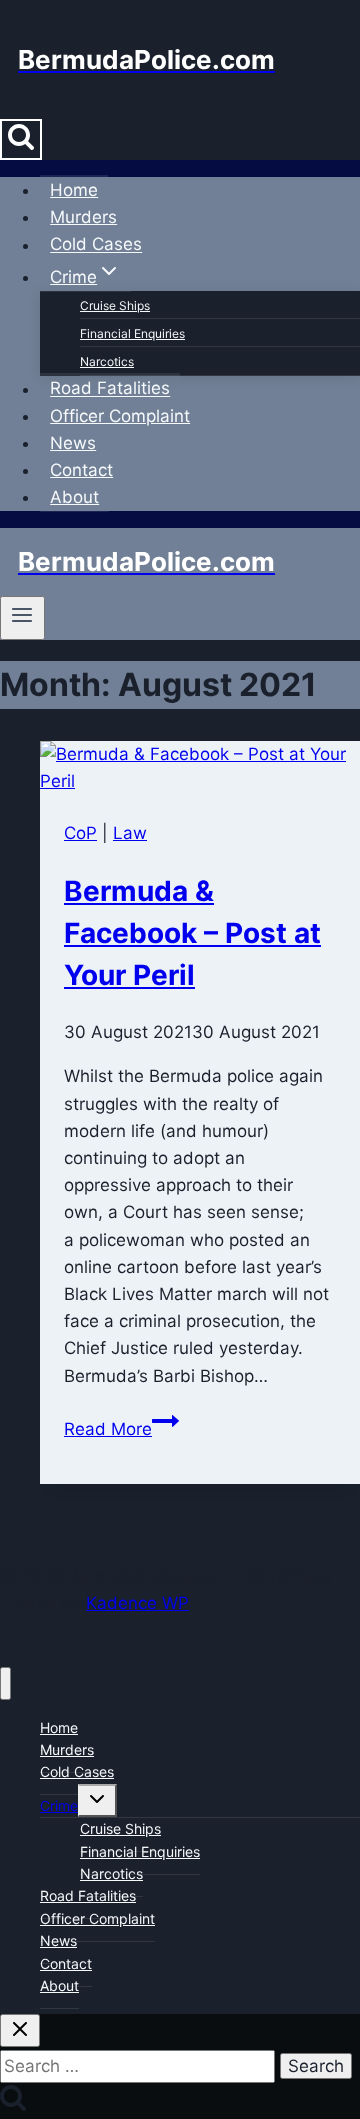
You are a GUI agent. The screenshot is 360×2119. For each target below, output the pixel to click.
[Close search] (20, 2030)
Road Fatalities (110, 389)
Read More (121, 1429)
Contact (81, 470)
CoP (80, 833)
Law (130, 833)
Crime (59, 1805)
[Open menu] (22, 618)
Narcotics (107, 361)
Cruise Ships (115, 305)
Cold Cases (96, 245)
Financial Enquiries (132, 333)
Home (74, 190)
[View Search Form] (21, 139)
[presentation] (200, 768)
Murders (83, 217)
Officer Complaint (120, 416)
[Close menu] (5, 1683)
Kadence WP (137, 1603)
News (73, 443)
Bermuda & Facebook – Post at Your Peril (192, 933)
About (74, 497)
